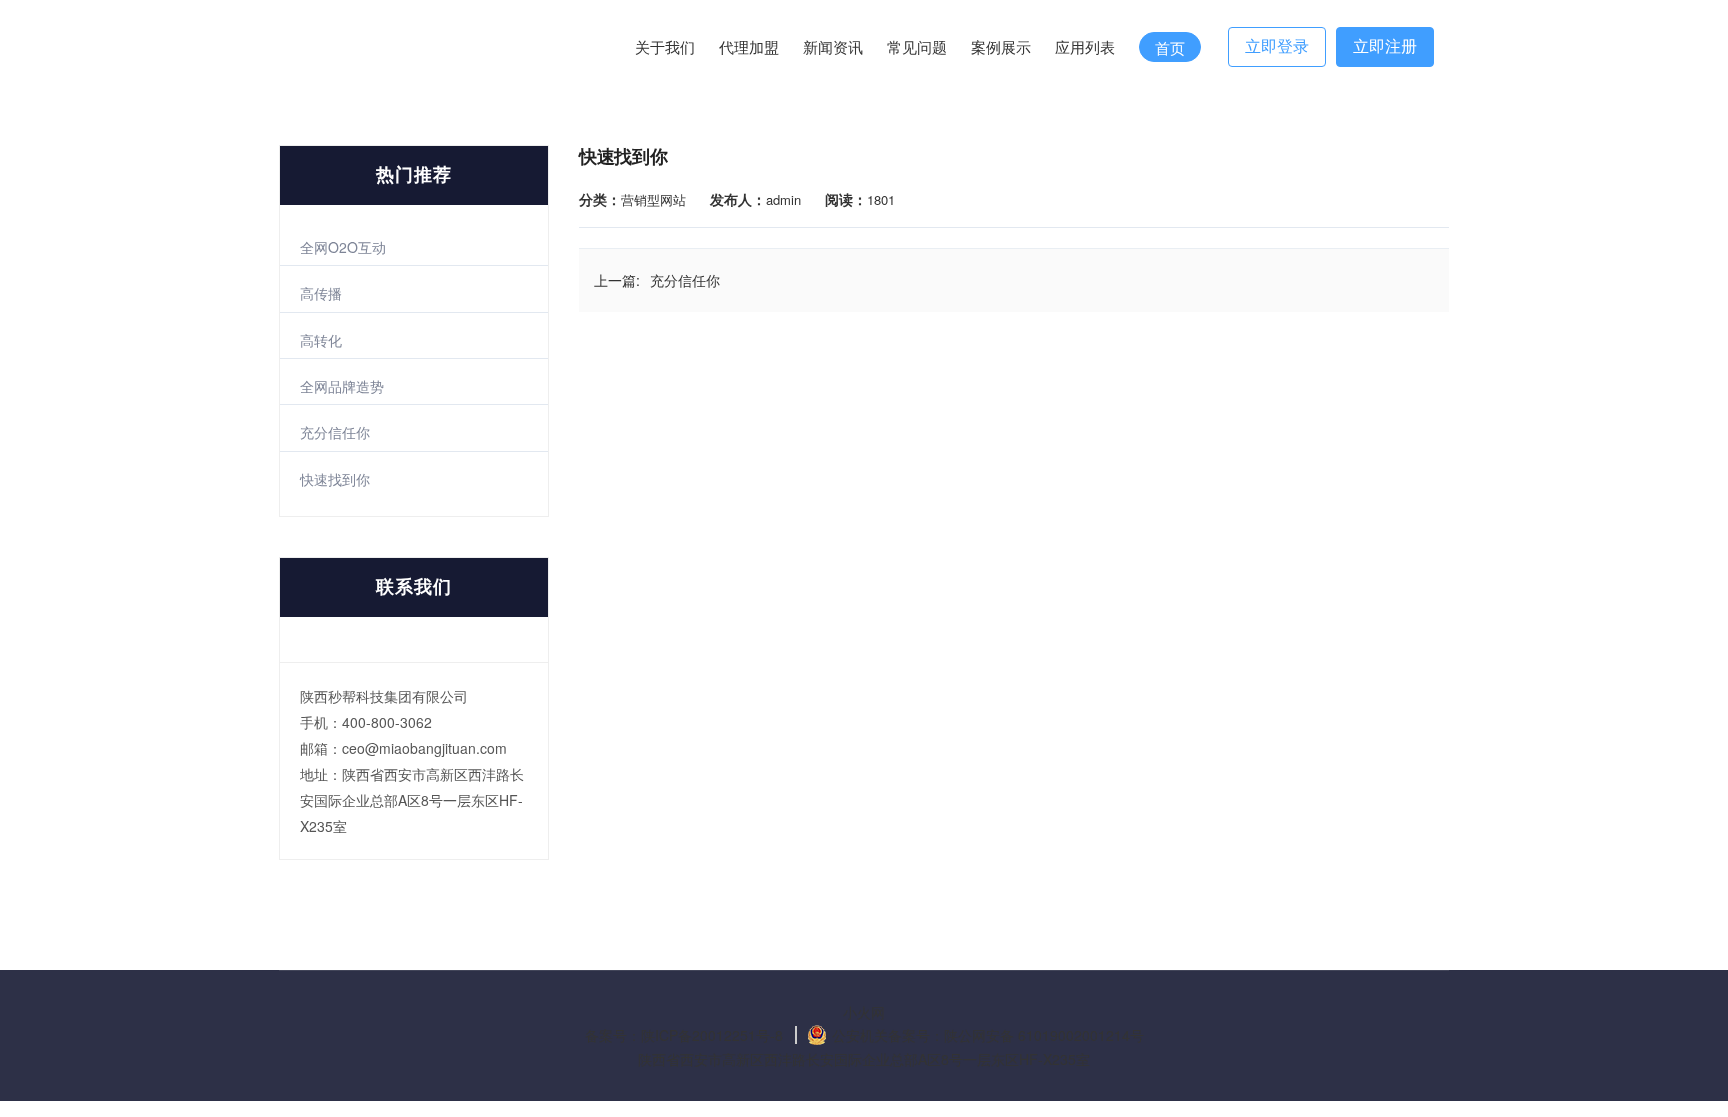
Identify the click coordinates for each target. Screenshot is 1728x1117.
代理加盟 (749, 47)
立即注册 (1385, 46)
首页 (1170, 48)
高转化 (321, 340)
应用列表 (1085, 47)
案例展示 (1001, 47)
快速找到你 (335, 479)
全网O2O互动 (343, 247)
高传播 (321, 293)
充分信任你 (335, 432)
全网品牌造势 (342, 386)
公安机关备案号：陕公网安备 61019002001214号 (988, 1035)
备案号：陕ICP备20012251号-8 (684, 1035)
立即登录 (1277, 46)
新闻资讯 (833, 47)
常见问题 (917, 47)
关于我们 (665, 47)
